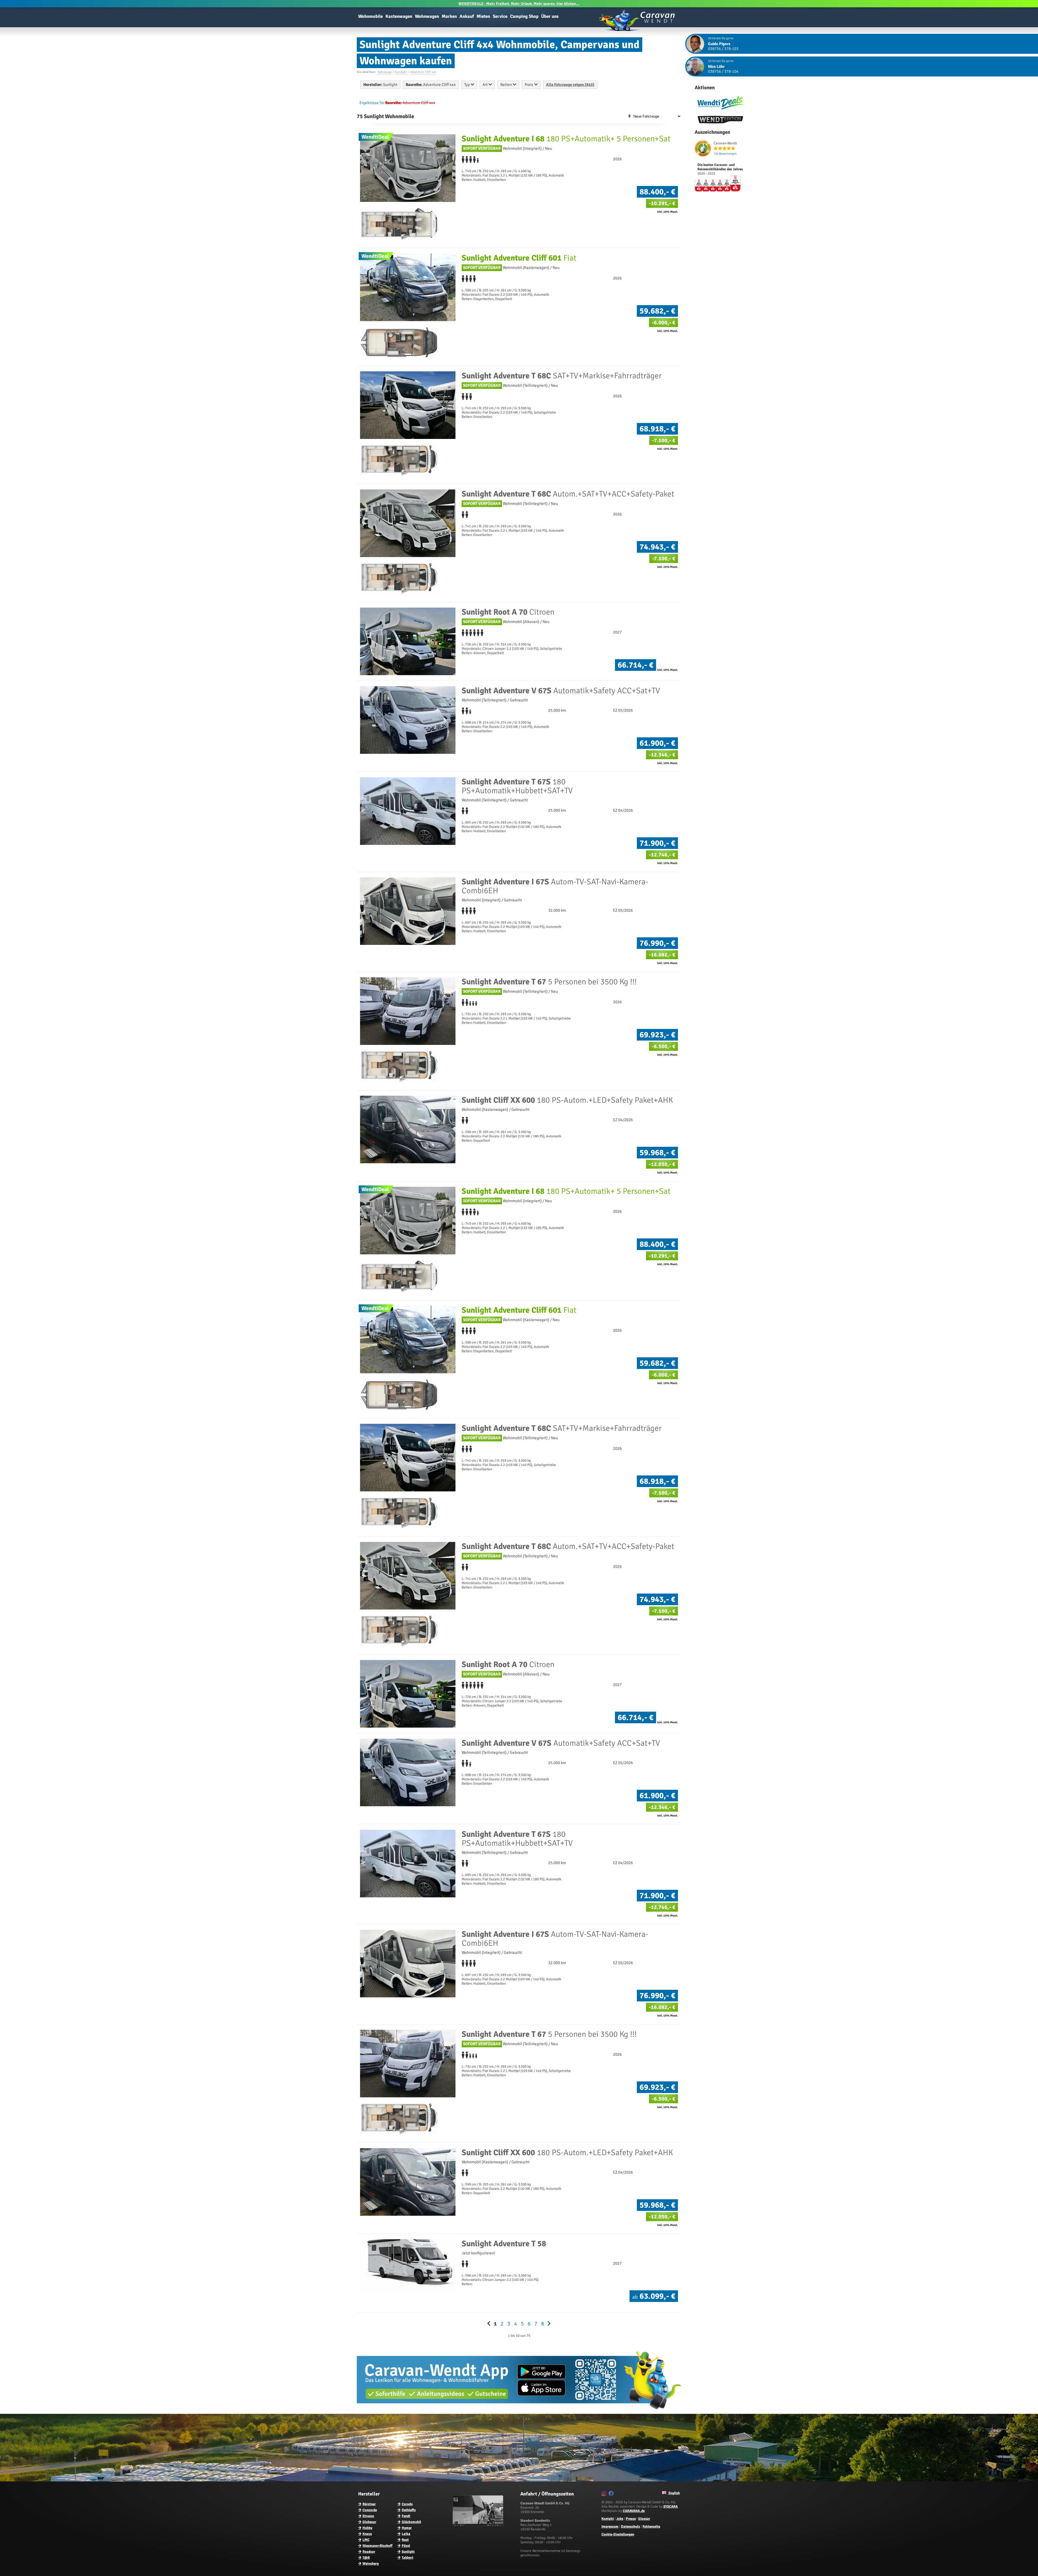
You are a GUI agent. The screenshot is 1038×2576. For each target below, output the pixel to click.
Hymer (407, 2528)
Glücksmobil (411, 2522)
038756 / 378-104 (723, 71)
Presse (631, 2519)
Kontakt (608, 2519)
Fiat (519, 258)
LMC (366, 2540)
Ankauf (467, 16)
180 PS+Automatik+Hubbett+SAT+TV (517, 786)
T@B (366, 2558)
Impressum (610, 2527)
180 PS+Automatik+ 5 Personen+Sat (566, 139)
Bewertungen (725, 154)
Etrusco (368, 2516)
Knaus (367, 2534)
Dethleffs (409, 2510)
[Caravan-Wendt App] (519, 2411)
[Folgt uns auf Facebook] (612, 2494)
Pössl (406, 2546)
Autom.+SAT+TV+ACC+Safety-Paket (568, 494)
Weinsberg (371, 2564)
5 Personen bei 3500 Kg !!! (549, 982)
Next (405, 2540)
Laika (406, 2534)
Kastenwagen (399, 16)
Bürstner (369, 2504)
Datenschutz (631, 2527)
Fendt (406, 2516)
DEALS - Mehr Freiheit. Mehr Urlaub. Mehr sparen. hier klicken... (519, 4)
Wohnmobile (370, 16)
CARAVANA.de (634, 2511)
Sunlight (408, 2552)
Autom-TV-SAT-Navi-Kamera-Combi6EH (555, 886)
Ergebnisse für (372, 103)
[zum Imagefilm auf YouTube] (479, 2525)
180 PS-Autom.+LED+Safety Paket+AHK (567, 1100)
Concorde (370, 2510)
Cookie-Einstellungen (618, 2534)
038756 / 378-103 (723, 49)
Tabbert (407, 2558)
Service (500, 16)
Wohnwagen (427, 16)
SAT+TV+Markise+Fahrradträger (562, 376)
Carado (407, 2504)
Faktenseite (651, 2527)
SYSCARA (671, 2507)
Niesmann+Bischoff (377, 2546)
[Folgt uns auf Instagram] (605, 2494)
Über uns (550, 16)
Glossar (644, 2519)
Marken (449, 16)
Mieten (483, 16)
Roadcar (369, 2552)
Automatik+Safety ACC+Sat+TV (561, 691)
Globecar (369, 2522)
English (674, 2493)
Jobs (620, 2519)
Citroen (508, 612)
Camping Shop (524, 16)
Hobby (367, 2528)
